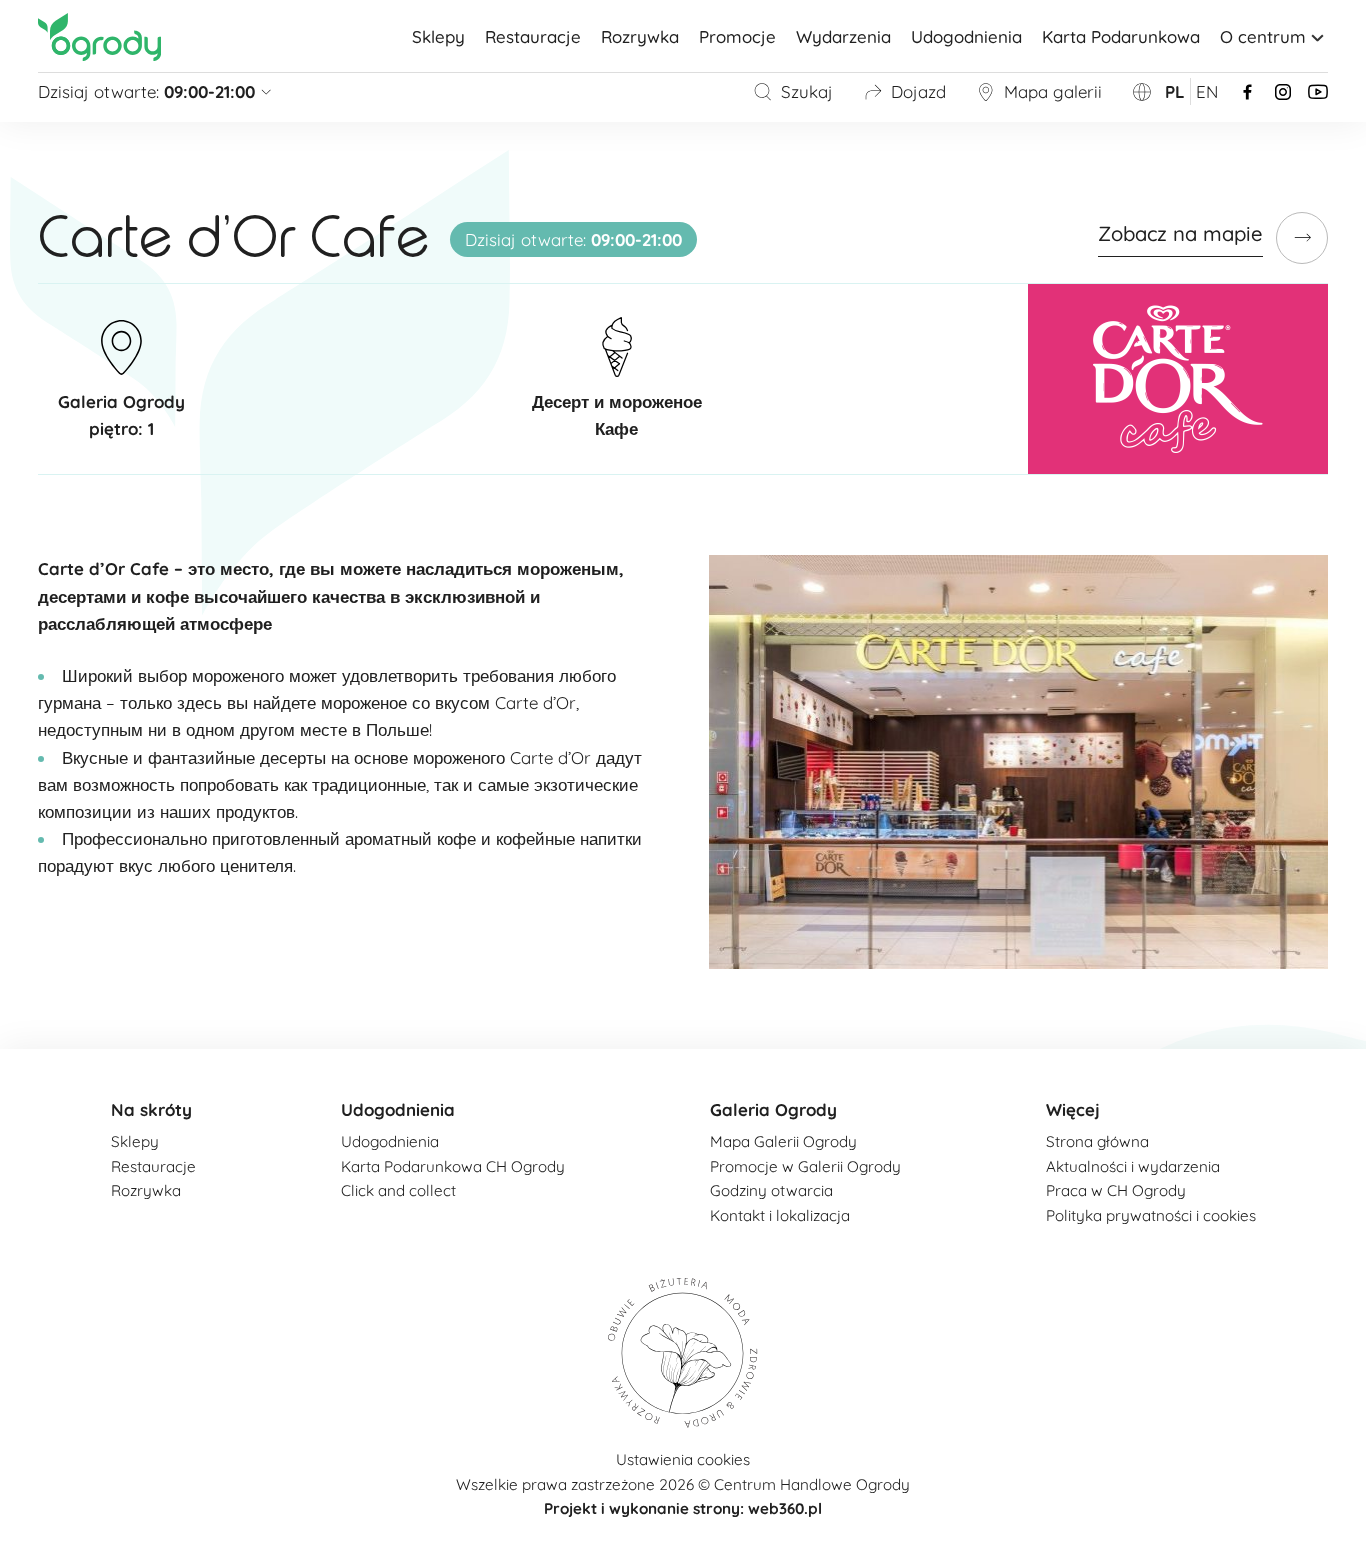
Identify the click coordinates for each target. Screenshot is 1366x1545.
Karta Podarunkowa (1121, 36)
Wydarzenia (843, 36)
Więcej (1073, 1109)
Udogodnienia (966, 36)
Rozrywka (640, 36)
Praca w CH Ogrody (1116, 1190)
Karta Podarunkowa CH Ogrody (453, 1166)
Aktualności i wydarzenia (1133, 1166)
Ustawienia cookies (683, 1459)
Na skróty (151, 1109)
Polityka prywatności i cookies (1151, 1215)
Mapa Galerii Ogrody (783, 1141)
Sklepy (438, 36)
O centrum (1263, 36)
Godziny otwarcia (771, 1190)
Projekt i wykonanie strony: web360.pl (683, 1508)
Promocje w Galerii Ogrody (805, 1166)
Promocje (737, 36)
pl (1175, 91)
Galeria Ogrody (773, 1109)
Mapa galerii (1053, 91)
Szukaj (807, 91)
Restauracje (533, 36)
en (1207, 91)
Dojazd (918, 91)
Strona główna (1097, 1141)
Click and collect (398, 1190)
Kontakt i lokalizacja (780, 1215)
